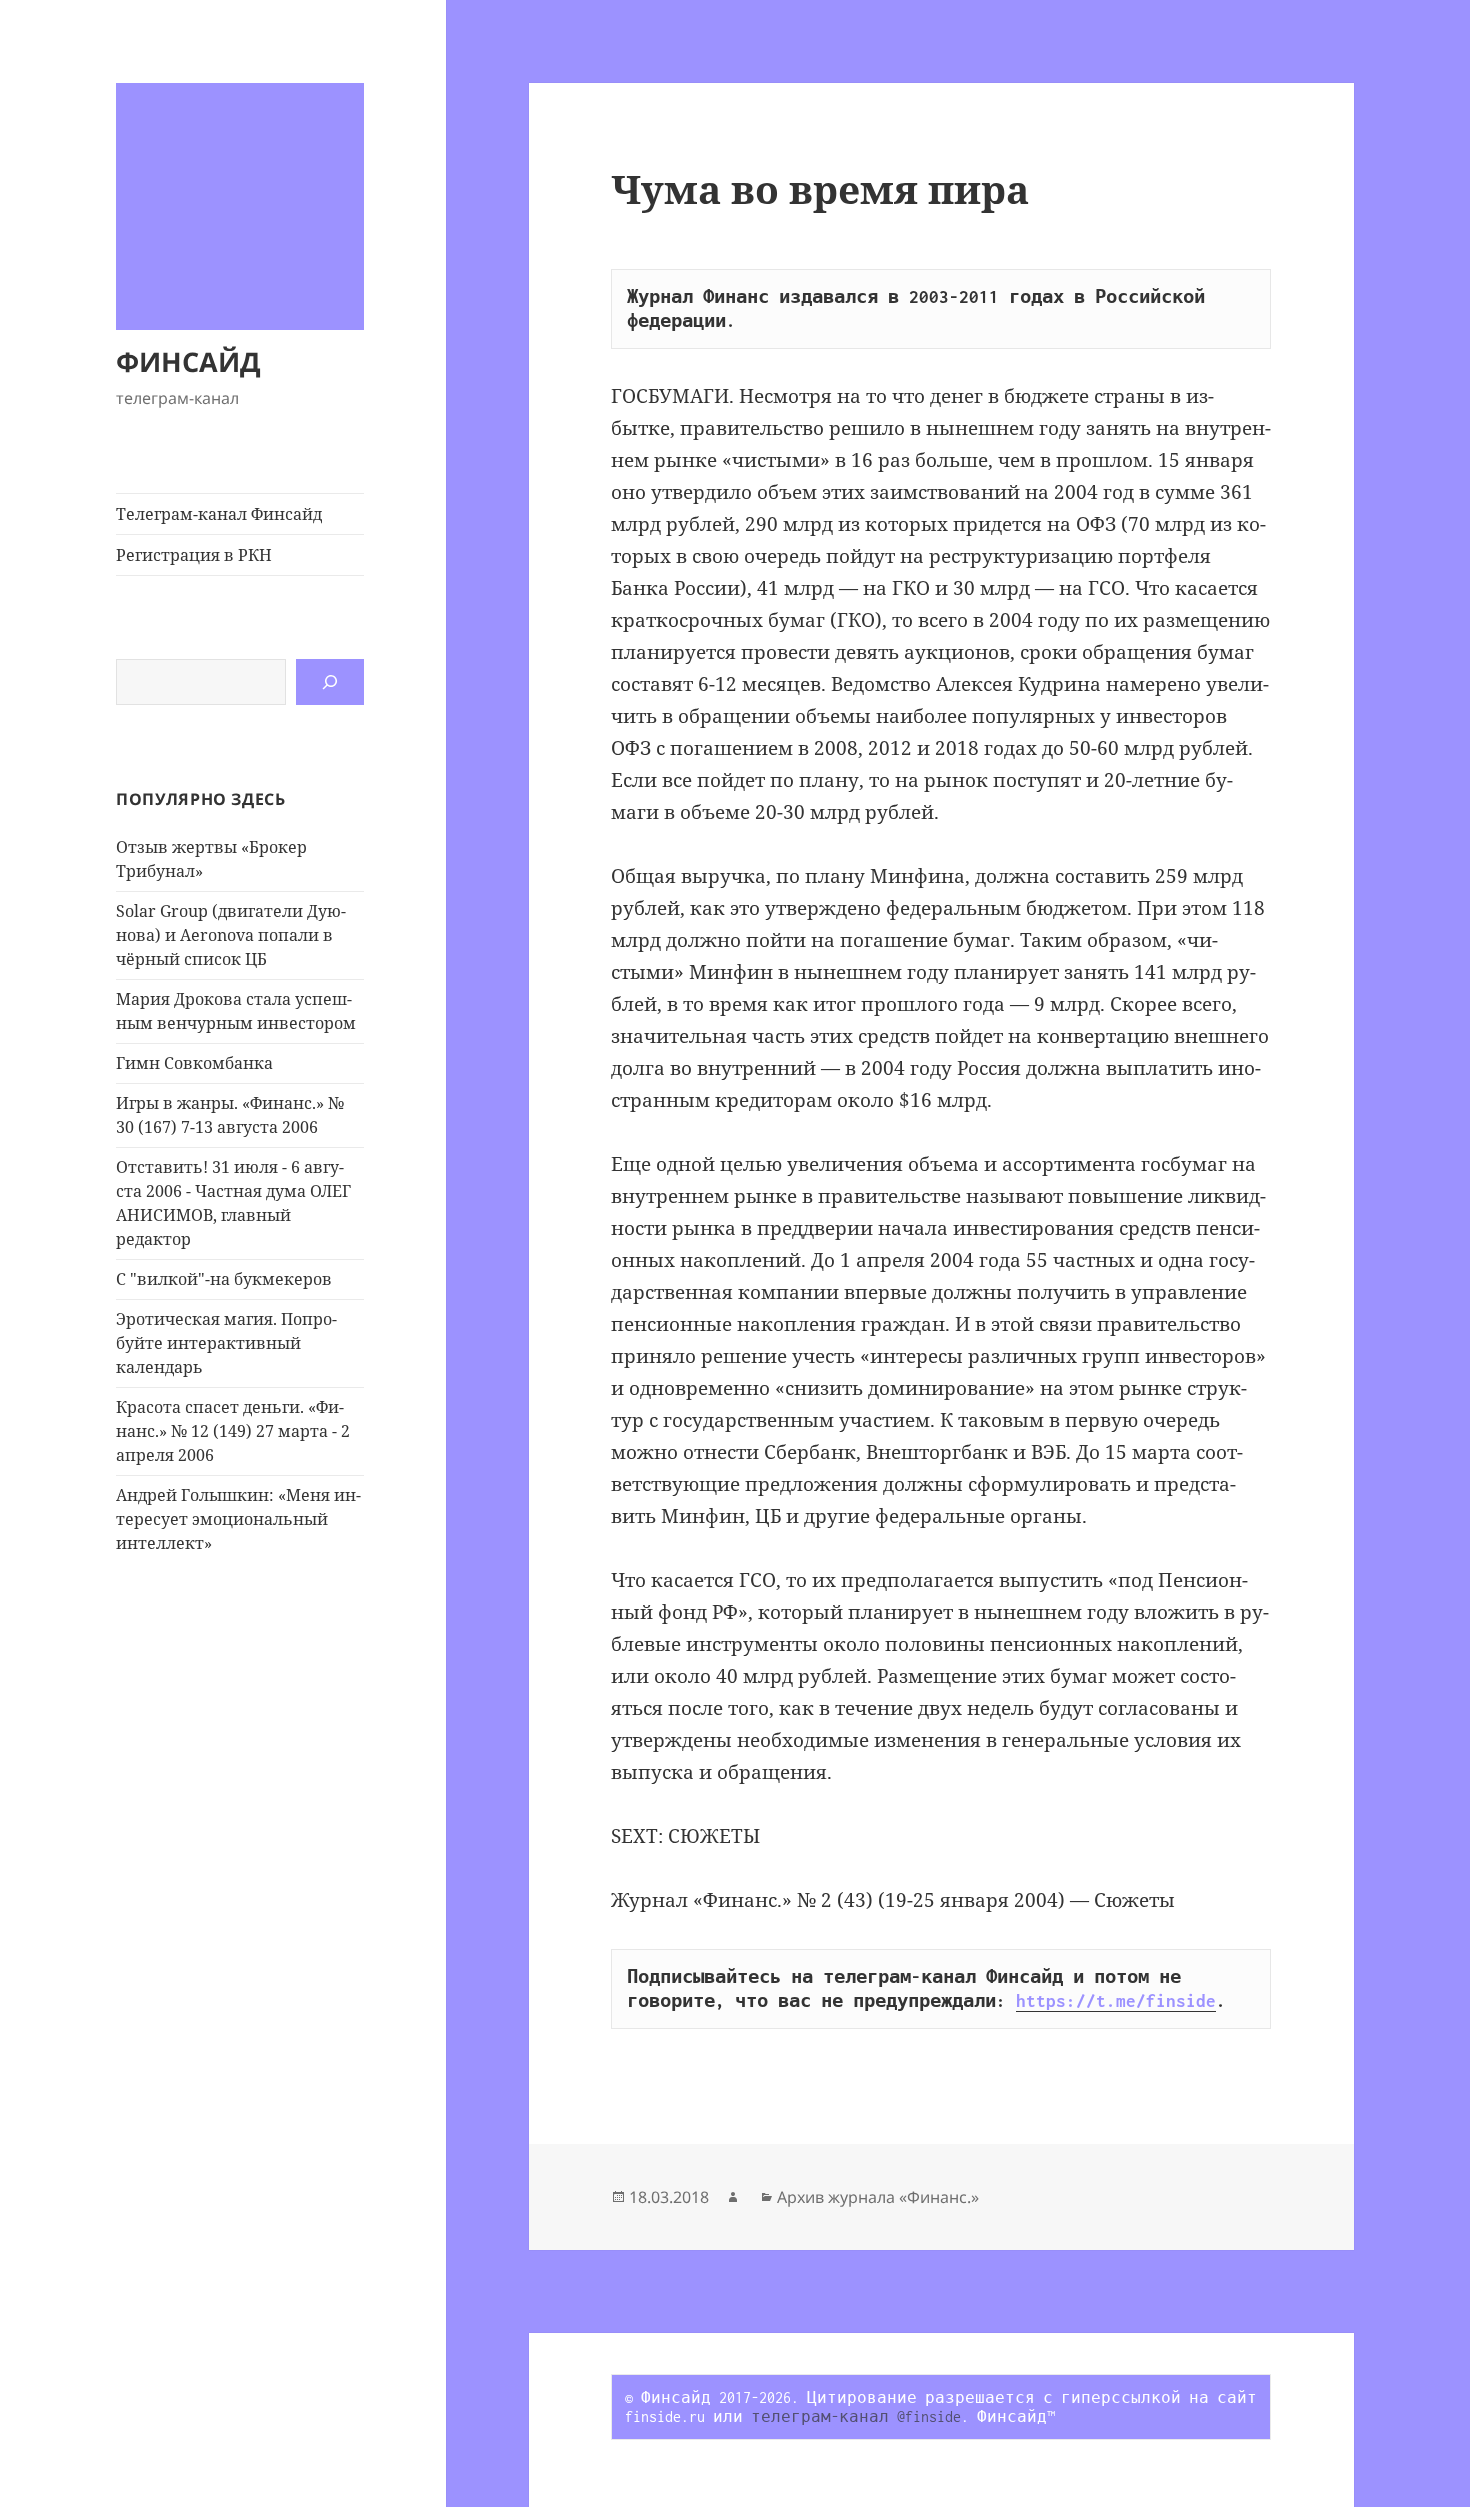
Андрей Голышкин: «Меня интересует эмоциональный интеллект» (238, 1519)
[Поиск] (330, 682)
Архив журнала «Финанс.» (878, 2197)
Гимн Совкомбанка (194, 1063)
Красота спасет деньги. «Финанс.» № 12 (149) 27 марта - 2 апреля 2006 (233, 1431)
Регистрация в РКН (194, 555)
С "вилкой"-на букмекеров (224, 1279)
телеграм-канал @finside (856, 2416)
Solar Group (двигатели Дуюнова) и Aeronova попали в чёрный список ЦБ (231, 935)
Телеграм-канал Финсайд (219, 514)
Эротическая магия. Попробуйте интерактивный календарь (226, 1343)
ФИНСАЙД (188, 361)
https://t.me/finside (1116, 2001)
